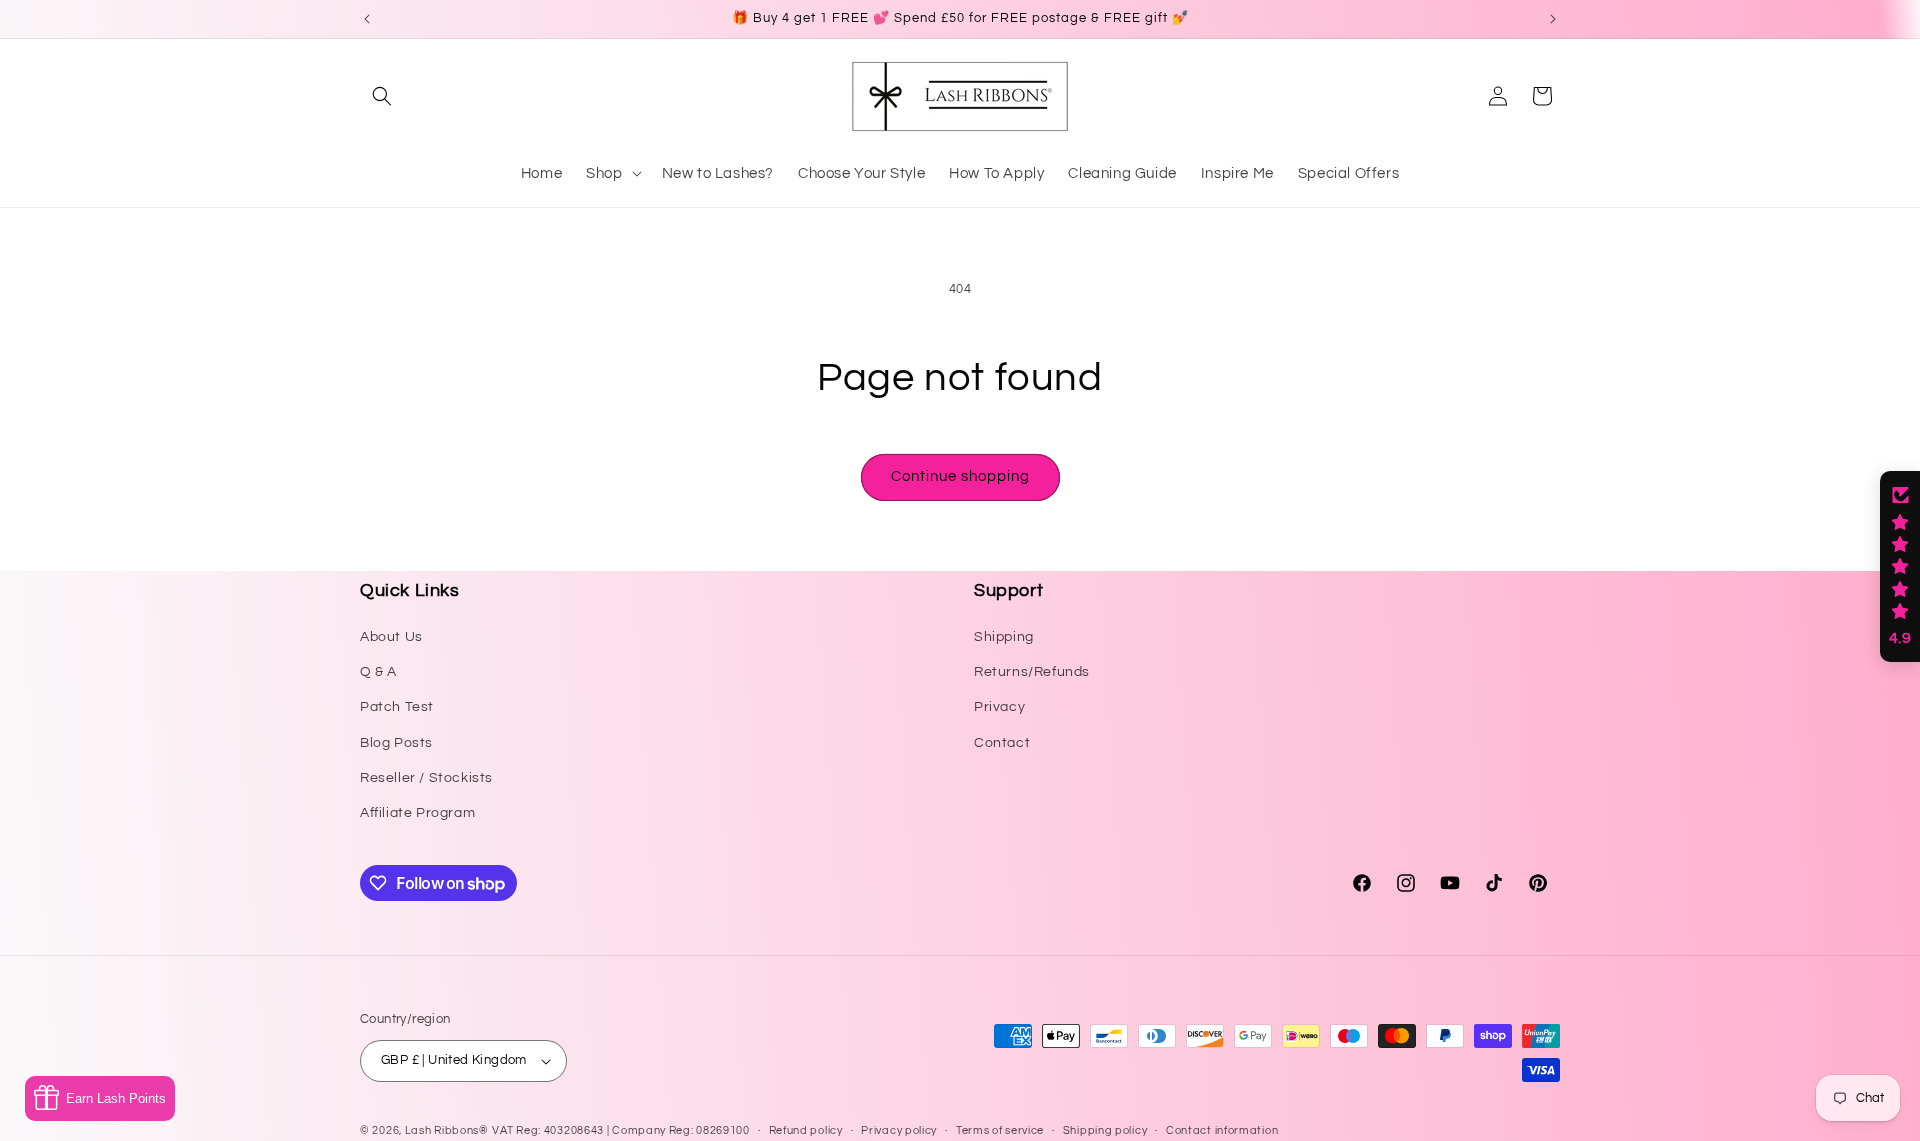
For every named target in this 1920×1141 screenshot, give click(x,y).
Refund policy (806, 1130)
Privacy (999, 707)
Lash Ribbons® (447, 1130)
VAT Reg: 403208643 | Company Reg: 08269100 (620, 1130)
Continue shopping (960, 476)
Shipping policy (1105, 1130)
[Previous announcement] (367, 19)
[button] (382, 96)
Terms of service (1000, 1130)
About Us (391, 637)
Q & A (378, 672)
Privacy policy (899, 1130)
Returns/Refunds (1032, 672)
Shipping (1004, 637)
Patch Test (397, 707)
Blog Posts (396, 743)
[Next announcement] (1553, 19)
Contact (1002, 743)
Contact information (1222, 1130)
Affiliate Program (417, 813)
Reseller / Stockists (426, 778)
